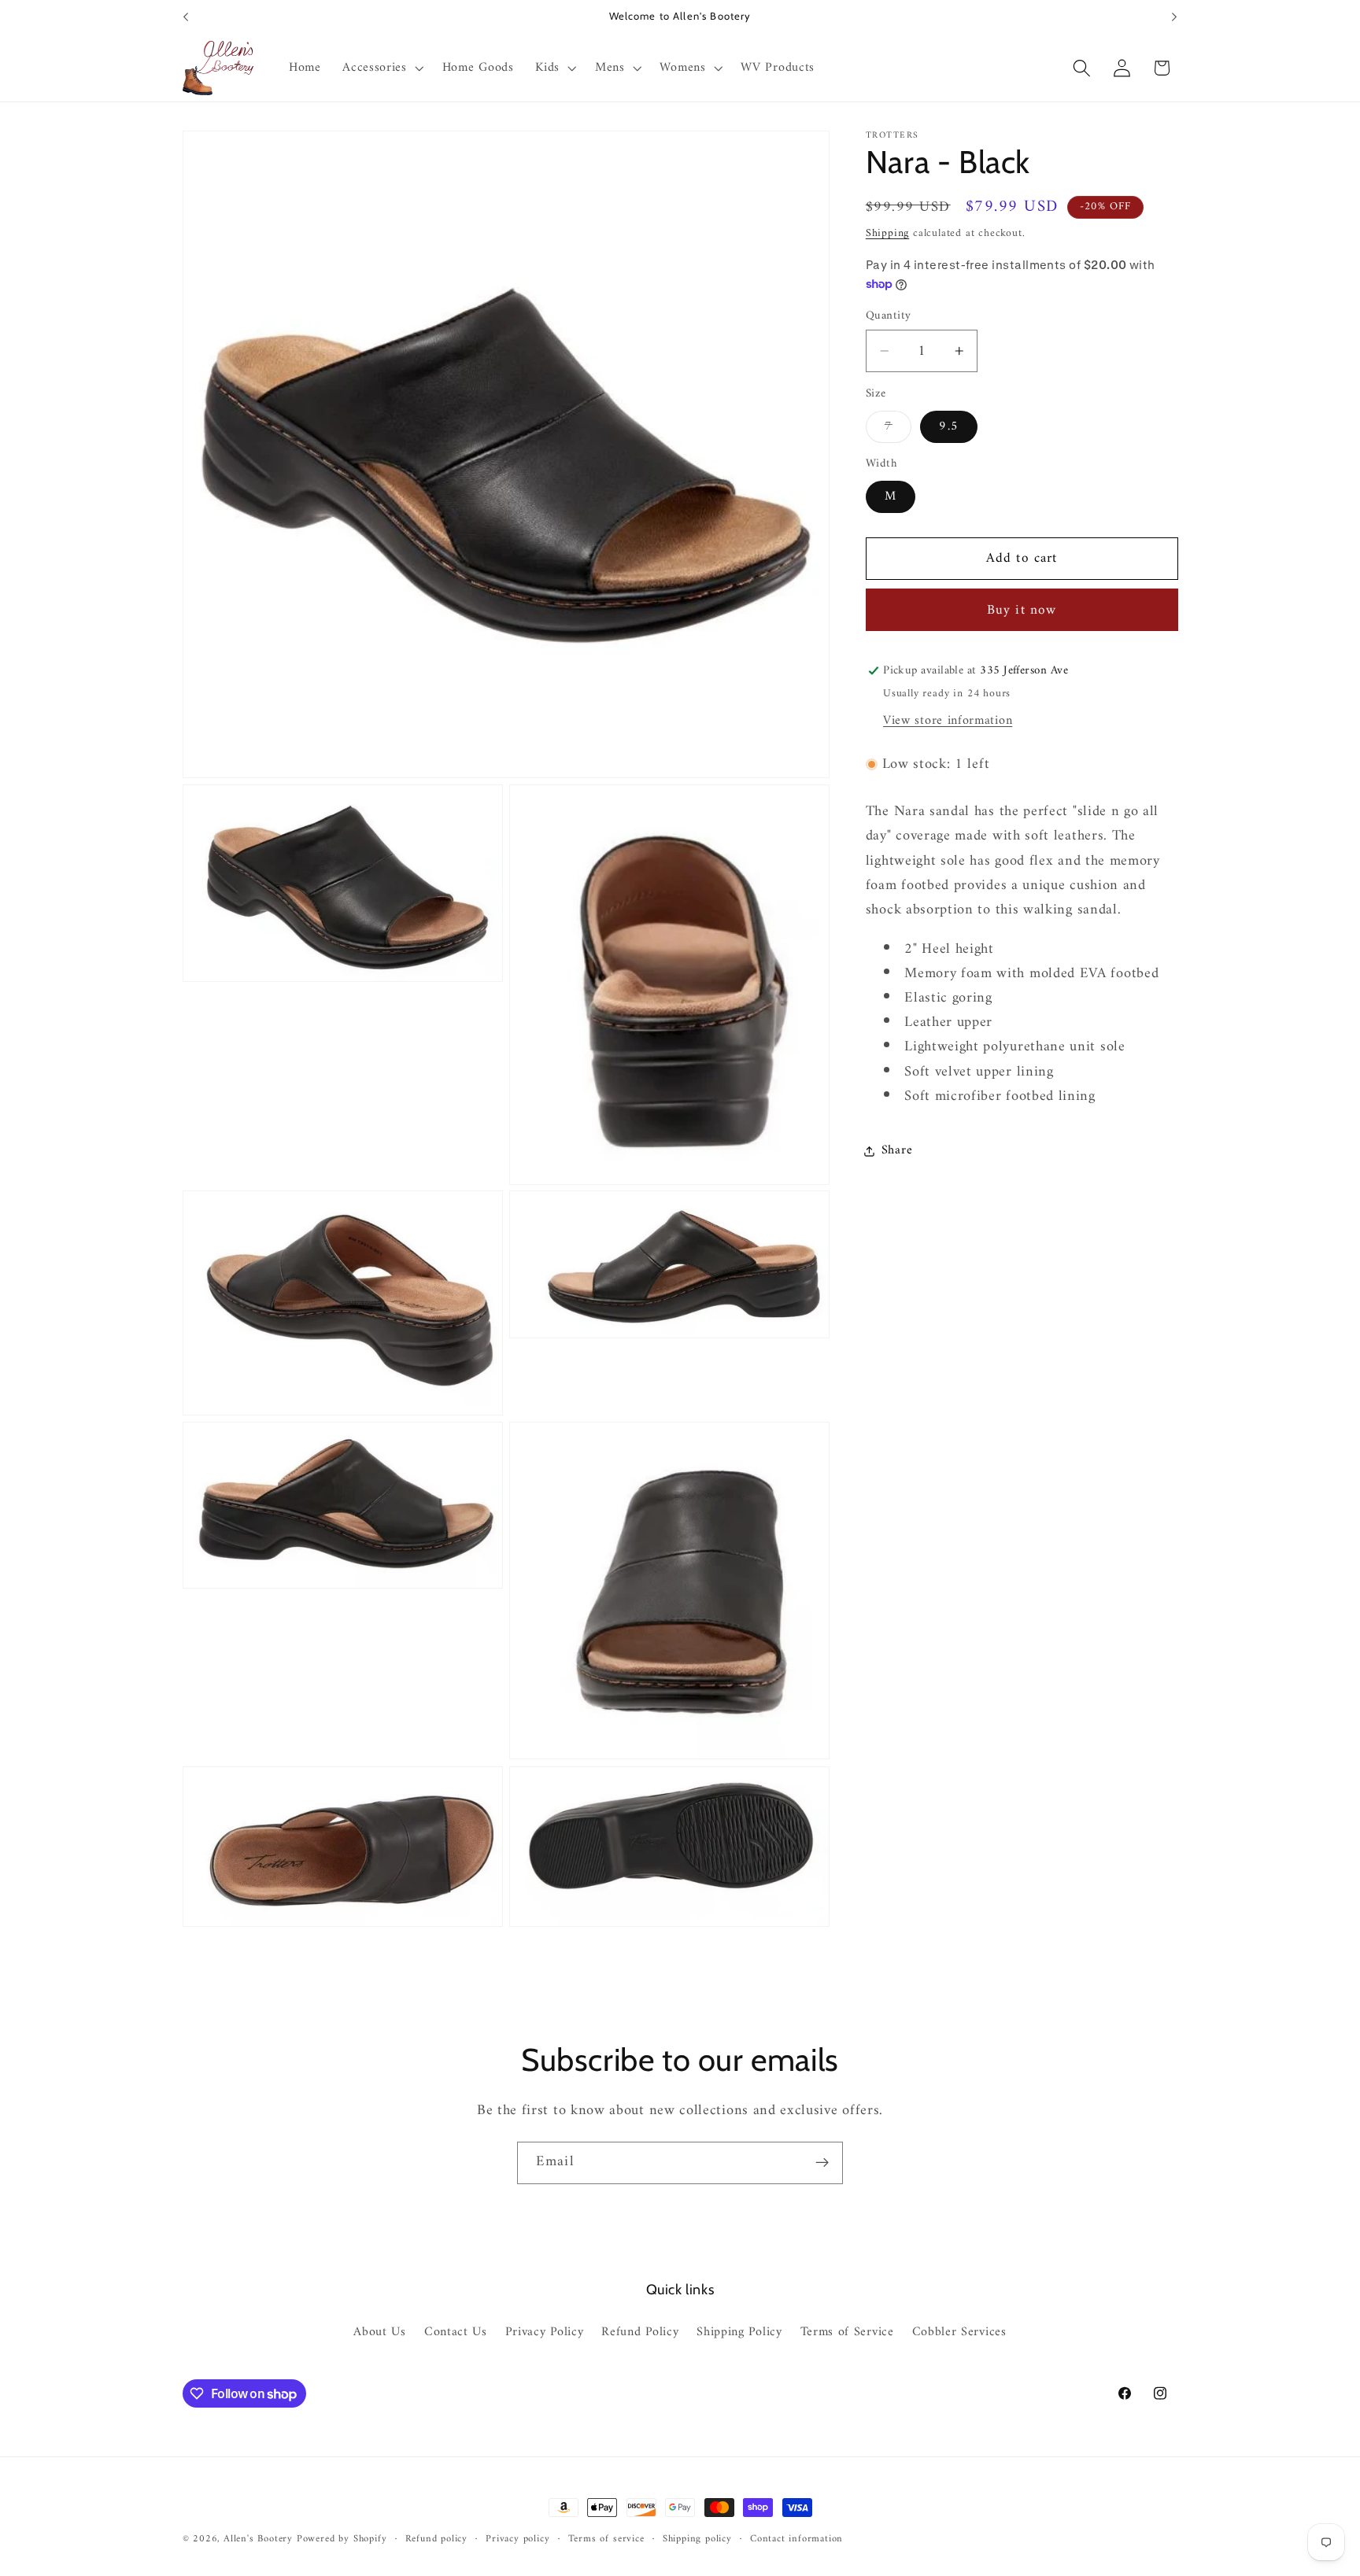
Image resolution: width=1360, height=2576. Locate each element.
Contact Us (456, 2333)
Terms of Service (847, 2333)
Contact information (796, 2539)
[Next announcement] (1174, 17)
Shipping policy (697, 2539)
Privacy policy (517, 2539)
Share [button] (897, 1151)
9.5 (948, 427)
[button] (381, 68)
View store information (948, 721)
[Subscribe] (822, 2163)
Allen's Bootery (258, 2539)
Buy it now (1022, 611)
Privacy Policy (545, 2333)
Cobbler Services (959, 2333)
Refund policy (436, 2539)
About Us (380, 2333)
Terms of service (606, 2539)
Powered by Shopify (342, 2539)
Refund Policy (640, 2333)
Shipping (887, 233)
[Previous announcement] (186, 17)
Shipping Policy (739, 2333)
